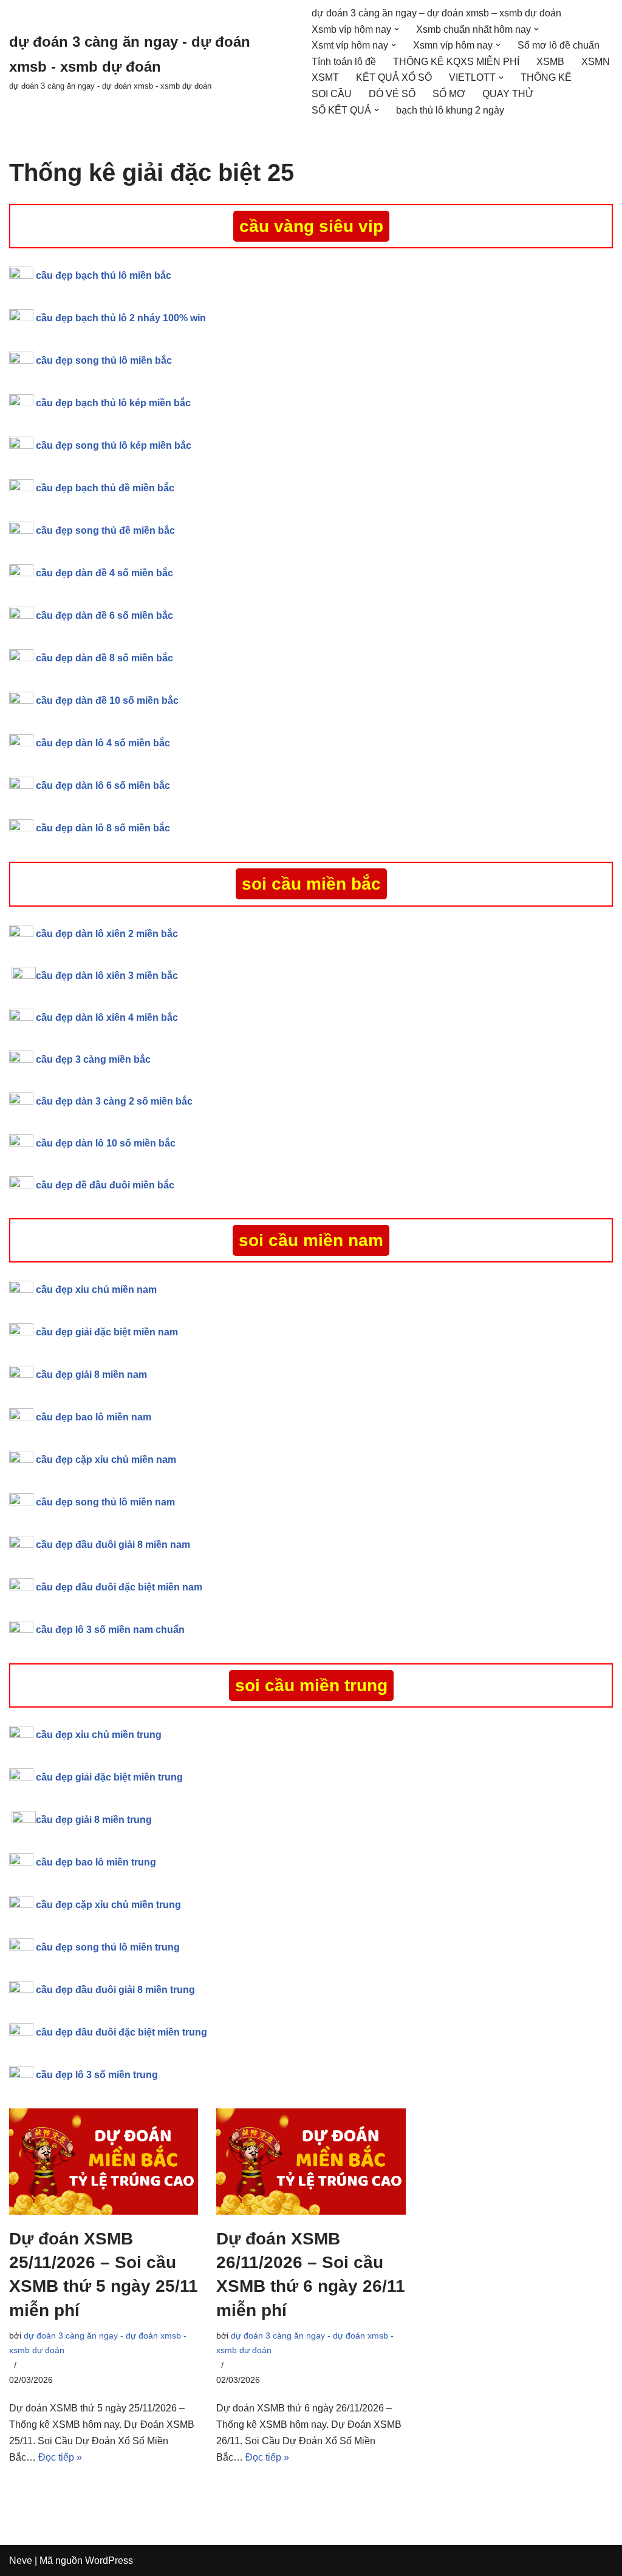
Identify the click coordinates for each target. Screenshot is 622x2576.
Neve (21, 2561)
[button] (397, 29)
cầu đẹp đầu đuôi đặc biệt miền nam (119, 1587)
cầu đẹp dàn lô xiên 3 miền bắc (107, 976)
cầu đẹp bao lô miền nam (94, 1417)
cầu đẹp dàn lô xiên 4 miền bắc (107, 1017)
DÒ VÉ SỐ (392, 94)
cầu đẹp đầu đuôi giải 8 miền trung (115, 1990)
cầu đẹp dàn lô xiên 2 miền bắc (107, 934)
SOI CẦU (332, 94)
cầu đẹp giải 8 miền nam (91, 1375)
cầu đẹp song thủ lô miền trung (108, 1947)
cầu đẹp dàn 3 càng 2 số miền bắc (114, 1101)
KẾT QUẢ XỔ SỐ (394, 77)
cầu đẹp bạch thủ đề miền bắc (105, 488)
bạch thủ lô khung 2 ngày (450, 110)
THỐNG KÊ (546, 77)
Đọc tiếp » (60, 2457)
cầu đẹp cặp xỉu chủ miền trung (108, 1905)
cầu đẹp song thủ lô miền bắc (104, 360)
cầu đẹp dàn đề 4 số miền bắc (104, 573)
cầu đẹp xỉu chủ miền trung (99, 1735)
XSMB (550, 62)
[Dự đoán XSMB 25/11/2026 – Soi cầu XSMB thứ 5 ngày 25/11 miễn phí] (104, 2162)
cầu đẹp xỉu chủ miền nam (97, 1290)
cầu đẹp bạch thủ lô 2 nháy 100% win (121, 318)
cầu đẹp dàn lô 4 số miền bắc (103, 743)
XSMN (596, 62)
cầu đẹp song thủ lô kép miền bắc (114, 445)
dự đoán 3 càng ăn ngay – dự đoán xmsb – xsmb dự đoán (436, 13)
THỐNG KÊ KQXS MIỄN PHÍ (456, 62)
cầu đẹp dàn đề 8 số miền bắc (104, 658)
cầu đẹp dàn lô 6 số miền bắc (103, 785)
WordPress (109, 2561)
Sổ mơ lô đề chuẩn (559, 45)
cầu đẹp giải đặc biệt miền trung (109, 1777)
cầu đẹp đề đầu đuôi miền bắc (105, 1185)
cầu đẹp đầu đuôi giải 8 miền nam (113, 1545)
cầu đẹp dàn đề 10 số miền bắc (107, 700)
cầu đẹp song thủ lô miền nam (105, 1502)
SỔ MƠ (449, 94)
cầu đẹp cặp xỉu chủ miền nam (106, 1460)
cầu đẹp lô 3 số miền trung (97, 2075)
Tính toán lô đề (344, 62)
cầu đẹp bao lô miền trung (96, 1862)
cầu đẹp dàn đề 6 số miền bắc (104, 615)
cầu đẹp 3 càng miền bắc (93, 1059)
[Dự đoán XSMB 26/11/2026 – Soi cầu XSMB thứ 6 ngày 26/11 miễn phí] (311, 2162)
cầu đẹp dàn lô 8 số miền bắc (103, 828)
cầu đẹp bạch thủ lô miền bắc (104, 275)
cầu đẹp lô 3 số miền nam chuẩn (110, 1630)
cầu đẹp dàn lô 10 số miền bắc (106, 1143)
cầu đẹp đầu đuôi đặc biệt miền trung (121, 2032)
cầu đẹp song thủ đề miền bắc (105, 530)
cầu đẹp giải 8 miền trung (94, 1820)
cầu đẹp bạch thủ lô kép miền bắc (113, 403)
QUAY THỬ (508, 94)
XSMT (325, 77)
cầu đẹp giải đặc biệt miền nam (107, 1332)
